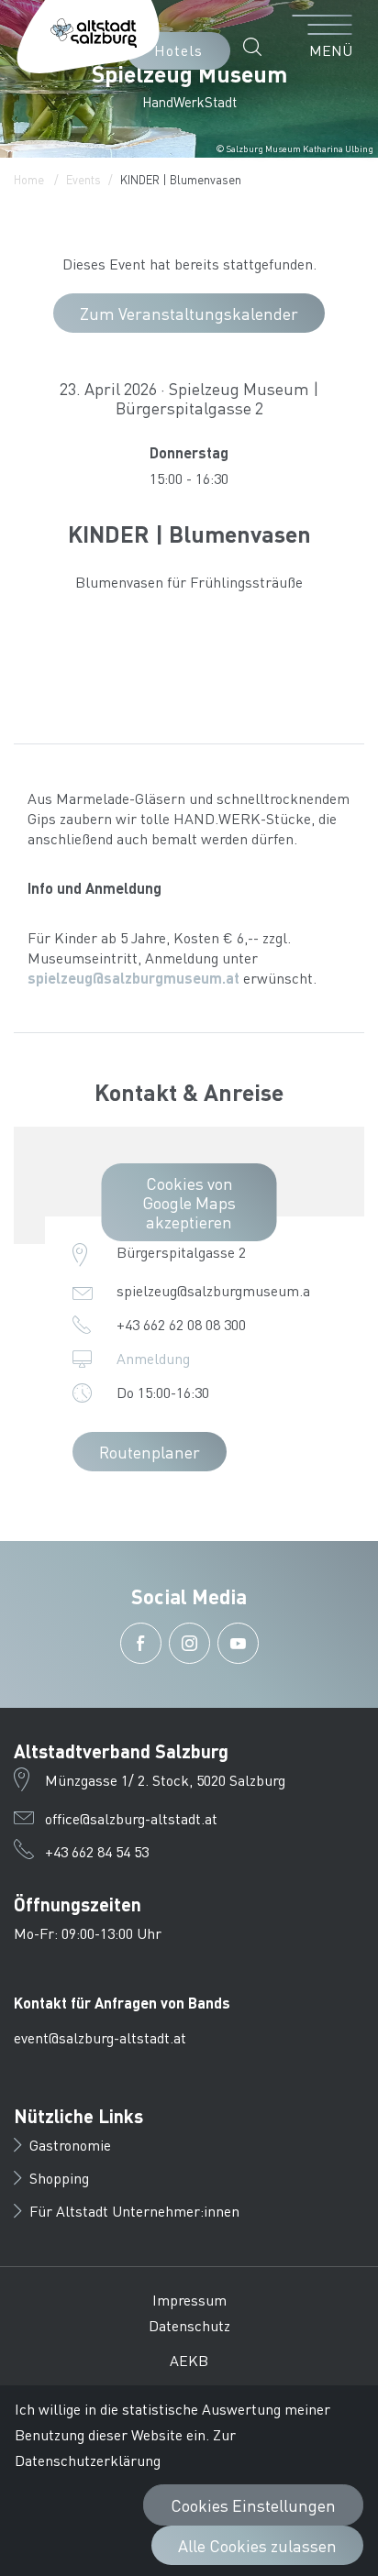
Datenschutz (189, 2325)
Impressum (189, 2300)
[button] (257, 47)
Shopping (59, 2178)
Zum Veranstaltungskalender (189, 313)
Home (29, 179)
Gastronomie (70, 2145)
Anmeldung (153, 1358)
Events (83, 179)
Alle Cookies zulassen (257, 2545)
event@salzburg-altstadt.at (100, 2037)
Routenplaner (150, 1452)
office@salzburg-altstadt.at (131, 1818)
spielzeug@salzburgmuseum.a (213, 1290)
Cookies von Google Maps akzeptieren (189, 1202)
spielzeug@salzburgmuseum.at (133, 978)
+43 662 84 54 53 (97, 1851)
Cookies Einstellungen (253, 2505)
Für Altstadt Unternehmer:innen (134, 2211)
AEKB (189, 2360)
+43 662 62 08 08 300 (181, 1324)
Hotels (178, 50)
